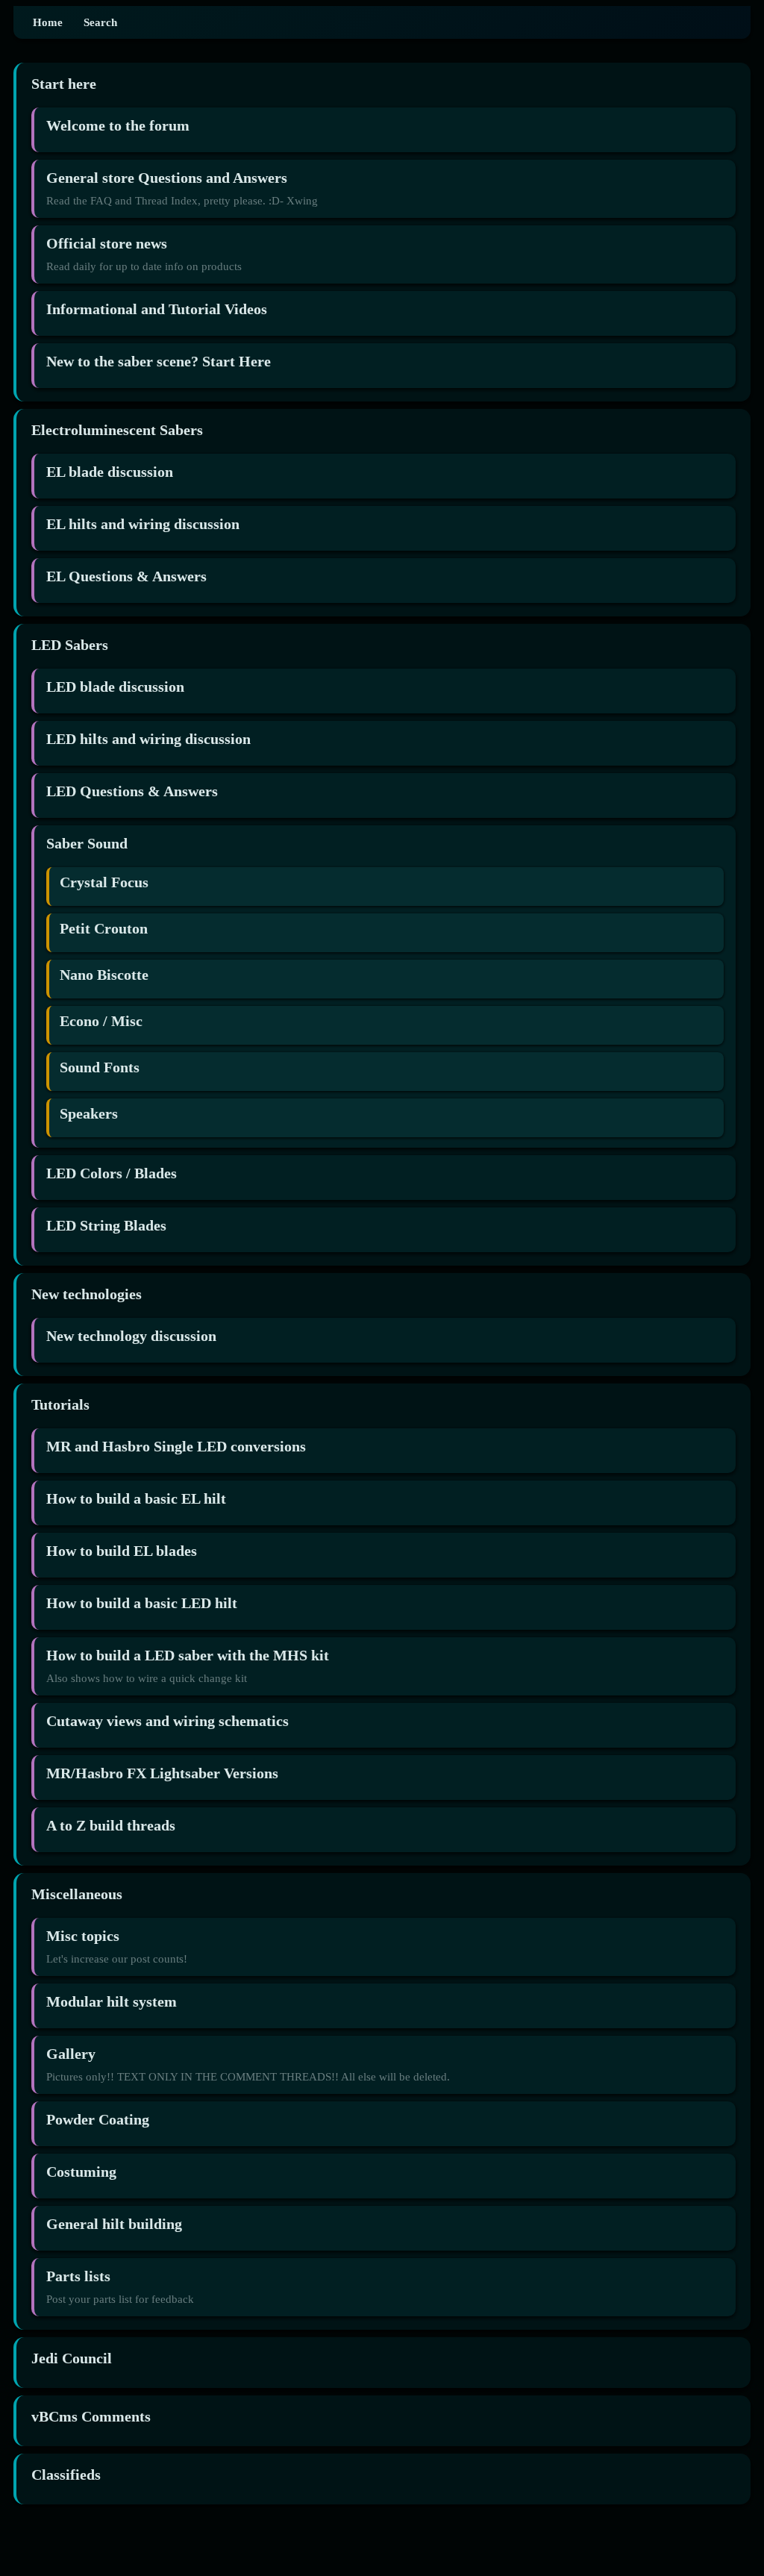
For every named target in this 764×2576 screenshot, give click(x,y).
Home (48, 22)
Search (100, 22)
